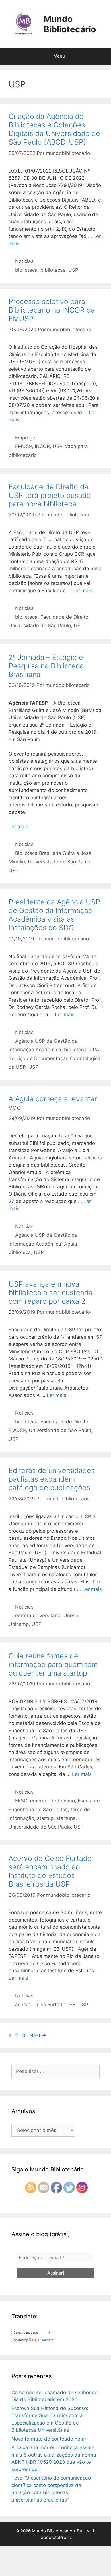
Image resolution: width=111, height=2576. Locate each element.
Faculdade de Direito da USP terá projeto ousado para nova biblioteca (50, 495)
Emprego (25, 438)
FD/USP (17, 1430)
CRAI (95, 1050)
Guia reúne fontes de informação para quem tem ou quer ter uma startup (53, 1664)
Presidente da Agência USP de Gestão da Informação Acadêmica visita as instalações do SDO (54, 915)
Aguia (71, 1244)
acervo (23, 2005)
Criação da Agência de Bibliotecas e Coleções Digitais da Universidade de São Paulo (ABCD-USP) (54, 129)
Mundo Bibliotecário (70, 24)
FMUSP (23, 446)
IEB (72, 2005)
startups (66, 1818)
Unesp (71, 1616)
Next (38, 2035)
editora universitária (38, 1616)
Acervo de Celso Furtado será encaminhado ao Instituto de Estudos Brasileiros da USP (50, 1871)
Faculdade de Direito (64, 617)
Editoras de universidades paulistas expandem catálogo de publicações (52, 1479)
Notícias (24, 261)
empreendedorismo (53, 1801)
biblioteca (26, 270)
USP (73, 270)
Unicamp (19, 1624)
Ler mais (82, 591)
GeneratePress (56, 2537)
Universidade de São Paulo (40, 626)
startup (45, 1818)
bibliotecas (53, 270)
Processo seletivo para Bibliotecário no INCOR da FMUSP (52, 310)
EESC (21, 1801)
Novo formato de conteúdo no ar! (50, 2439)
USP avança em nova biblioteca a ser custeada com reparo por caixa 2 (51, 1293)
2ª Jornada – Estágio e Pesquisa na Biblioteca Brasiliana (46, 666)
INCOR (42, 446)
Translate (47, 2340)
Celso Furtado (49, 2005)
